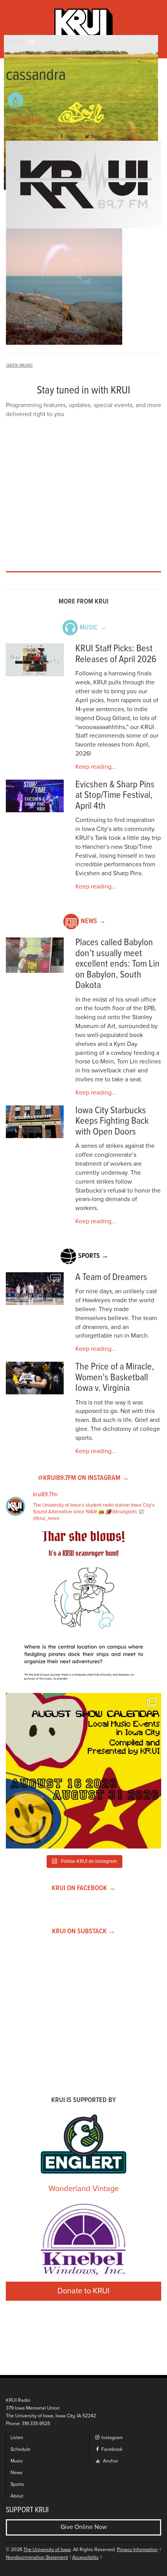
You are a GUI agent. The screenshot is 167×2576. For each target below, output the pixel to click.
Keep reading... (96, 767)
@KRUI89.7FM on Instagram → (83, 1478)
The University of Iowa (47, 2550)
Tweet (97, 137)
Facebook (111, 2449)
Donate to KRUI (83, 2291)
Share (71, 137)
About (17, 2496)
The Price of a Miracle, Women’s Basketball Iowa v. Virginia (115, 1378)
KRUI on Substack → (84, 1932)
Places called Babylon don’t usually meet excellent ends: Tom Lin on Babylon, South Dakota (117, 964)
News (17, 2473)
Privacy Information (137, 2550)
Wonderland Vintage (84, 2189)
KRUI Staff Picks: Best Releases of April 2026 (116, 654)
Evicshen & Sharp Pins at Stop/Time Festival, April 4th (115, 796)
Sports (17, 2484)
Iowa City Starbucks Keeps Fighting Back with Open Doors (112, 1121)
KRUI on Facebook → (84, 1888)
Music (17, 2461)
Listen (17, 2438)
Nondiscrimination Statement (37, 2558)
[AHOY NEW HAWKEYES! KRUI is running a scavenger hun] (83, 1609)
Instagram (111, 2438)
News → (93, 921)
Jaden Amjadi (28, 119)
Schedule (20, 2449)
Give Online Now (84, 2527)
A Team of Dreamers (111, 1278)
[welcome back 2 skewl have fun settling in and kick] (83, 1771)
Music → (93, 628)
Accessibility (85, 2558)
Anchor (110, 2461)
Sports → (93, 1256)
